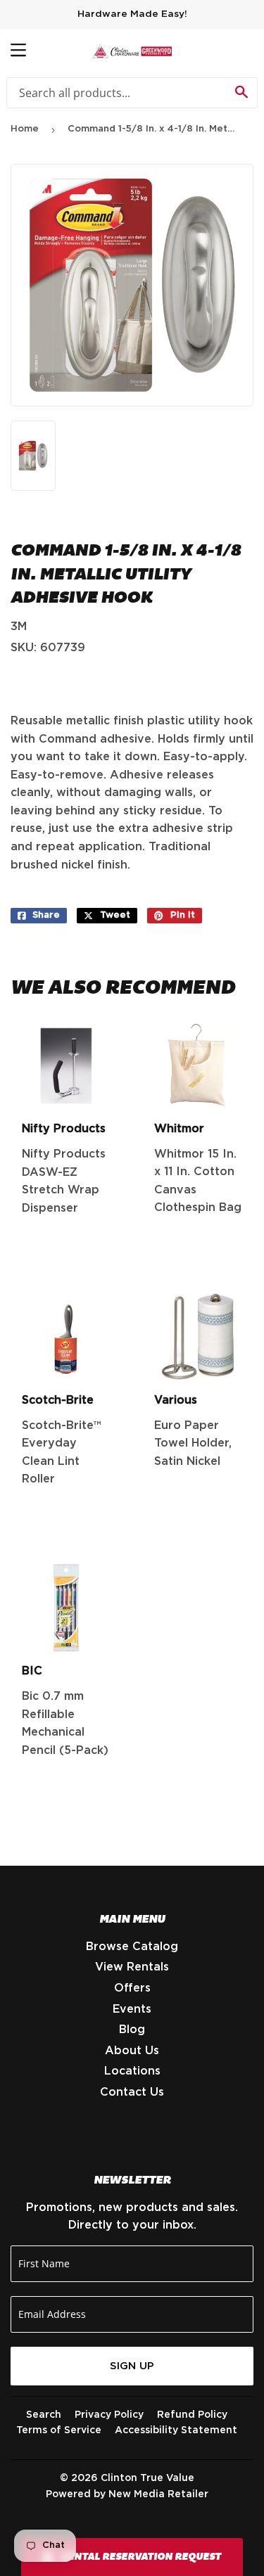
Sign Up (132, 2366)
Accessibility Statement (176, 2430)
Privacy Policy (109, 2415)
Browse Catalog (132, 1947)
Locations (132, 2071)
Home (25, 129)
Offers (132, 1988)
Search (44, 2415)
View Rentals (132, 1967)
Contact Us (132, 2092)
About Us (132, 2051)
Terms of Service (59, 2430)
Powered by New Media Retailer (127, 2494)
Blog (132, 2030)
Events (132, 2009)
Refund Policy (192, 2415)
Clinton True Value (147, 2478)
